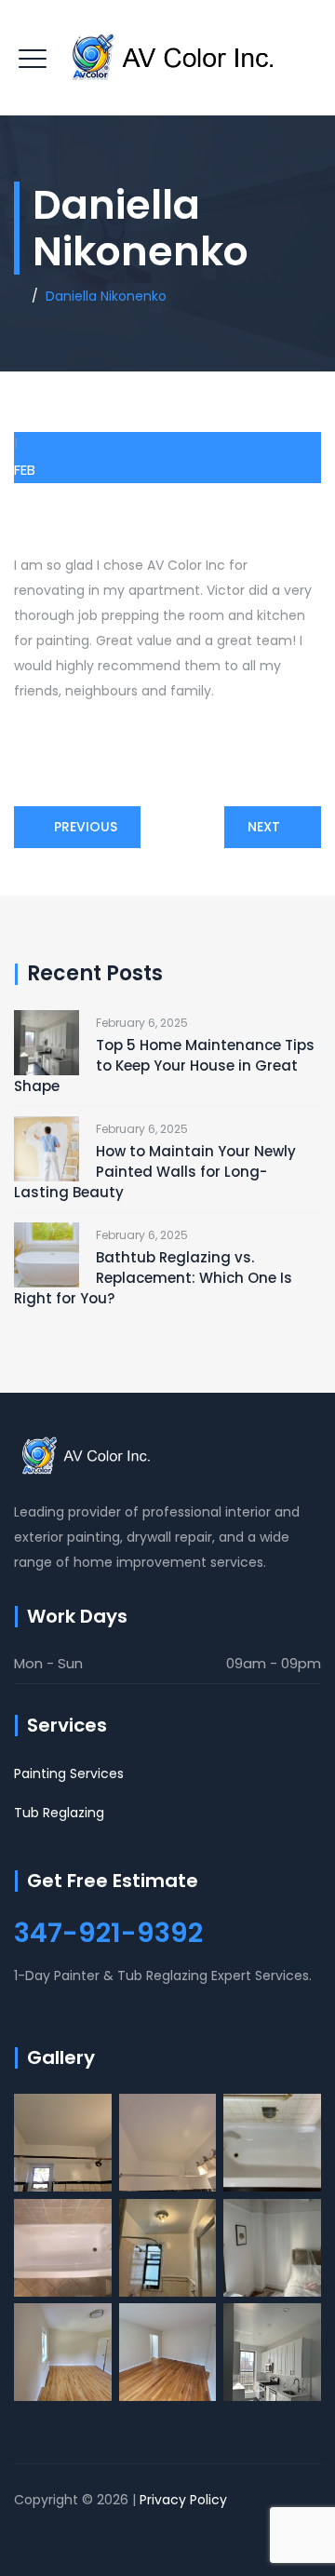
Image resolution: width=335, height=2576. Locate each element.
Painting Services (69, 1774)
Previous (86, 827)
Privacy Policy (183, 2500)
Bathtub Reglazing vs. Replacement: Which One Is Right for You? (153, 1278)
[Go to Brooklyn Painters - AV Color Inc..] (19, 296)
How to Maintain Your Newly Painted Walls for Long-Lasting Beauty (155, 1172)
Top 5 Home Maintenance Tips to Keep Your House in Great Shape (164, 1065)
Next (264, 827)
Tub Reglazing (59, 1813)
